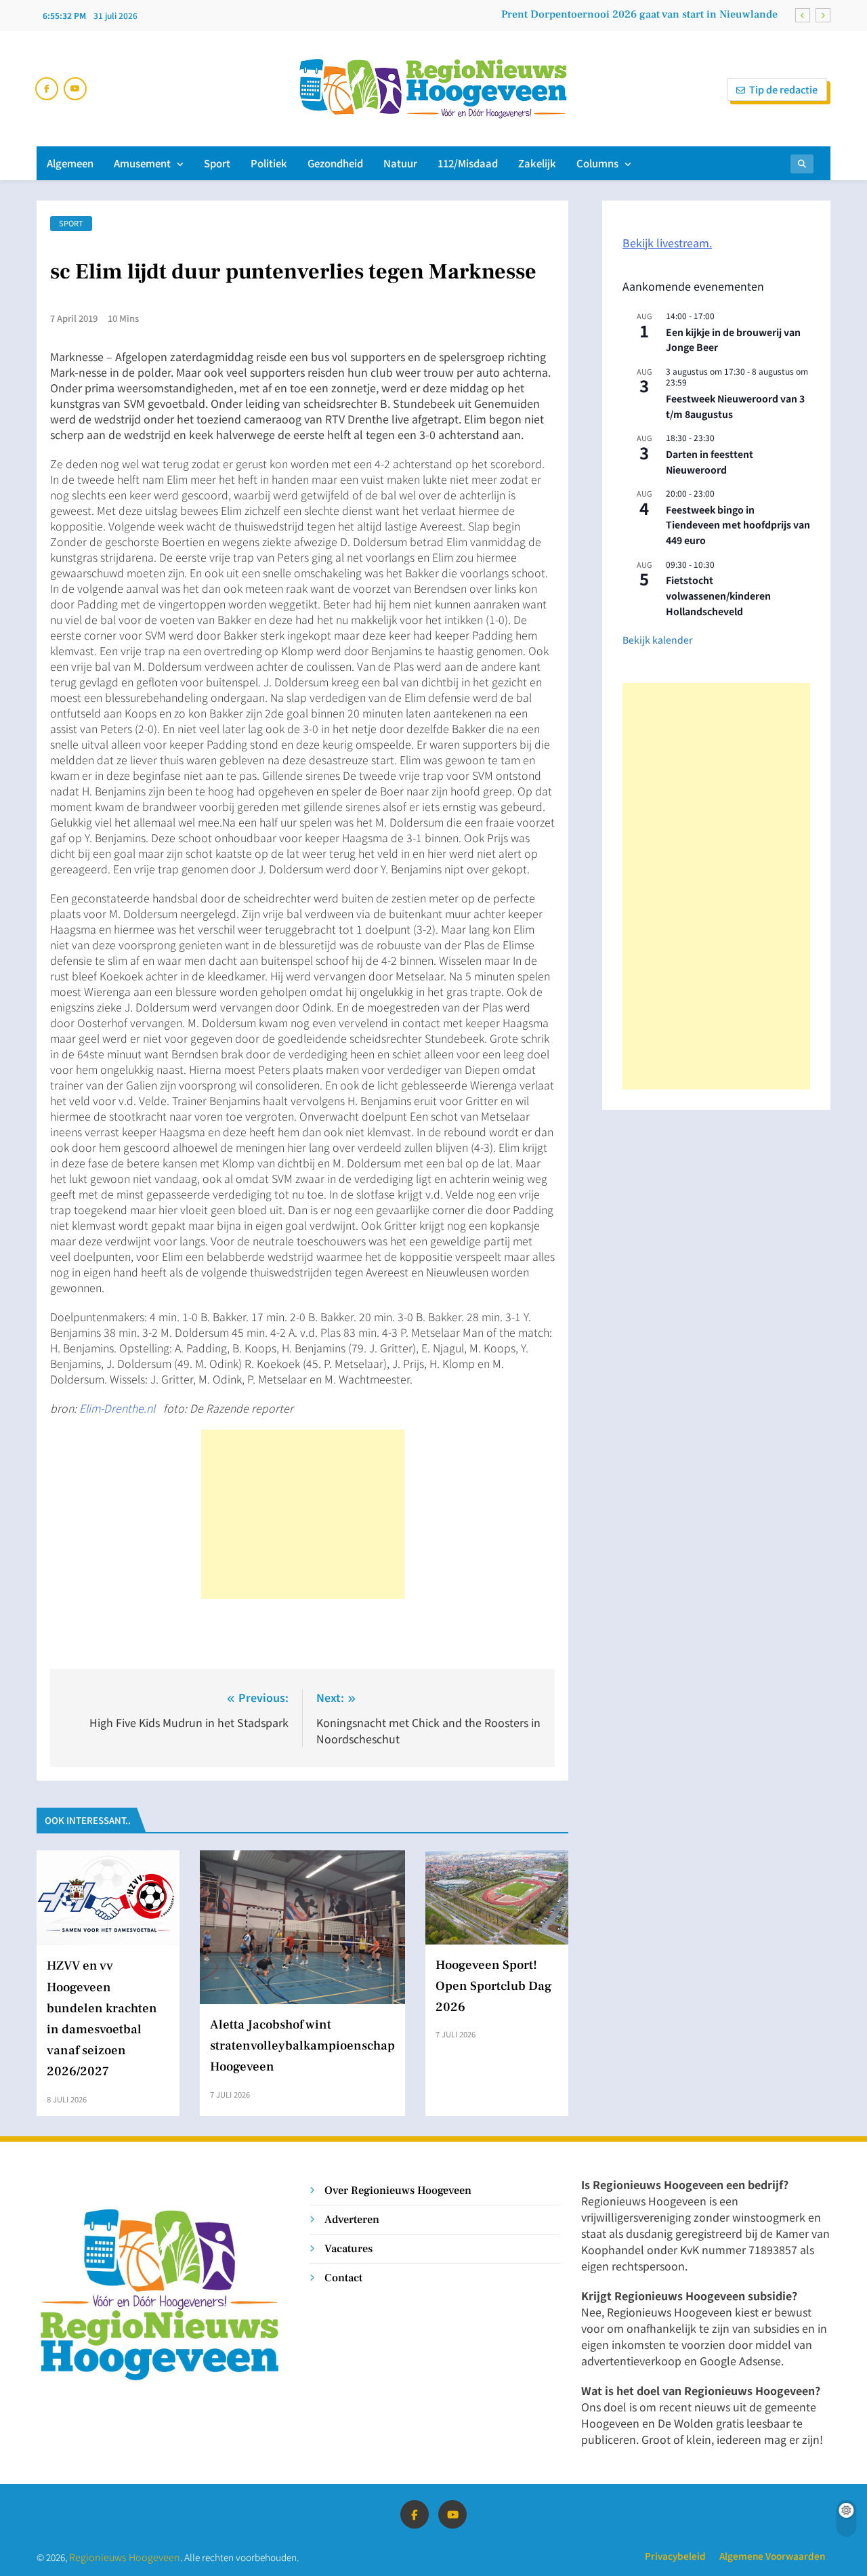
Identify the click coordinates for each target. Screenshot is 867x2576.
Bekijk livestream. (667, 243)
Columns (597, 163)
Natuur (400, 163)
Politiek (269, 163)
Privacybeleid (675, 2556)
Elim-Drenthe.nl (119, 1408)
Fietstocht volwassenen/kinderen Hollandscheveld (718, 595)
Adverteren (352, 2219)
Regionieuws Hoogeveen (125, 2557)
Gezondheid (335, 163)
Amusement (142, 163)
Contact (343, 2278)
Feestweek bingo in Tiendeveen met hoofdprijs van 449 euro (738, 525)
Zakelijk (537, 163)
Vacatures (348, 2248)
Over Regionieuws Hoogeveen (398, 2190)
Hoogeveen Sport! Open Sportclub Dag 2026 (494, 1986)
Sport (217, 163)
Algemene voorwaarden (772, 2556)
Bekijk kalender (657, 640)
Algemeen (70, 163)
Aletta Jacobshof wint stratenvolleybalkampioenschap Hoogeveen (302, 2045)
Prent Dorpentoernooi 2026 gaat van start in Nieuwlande (639, 14)
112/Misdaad (468, 163)
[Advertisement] (303, 1514)
